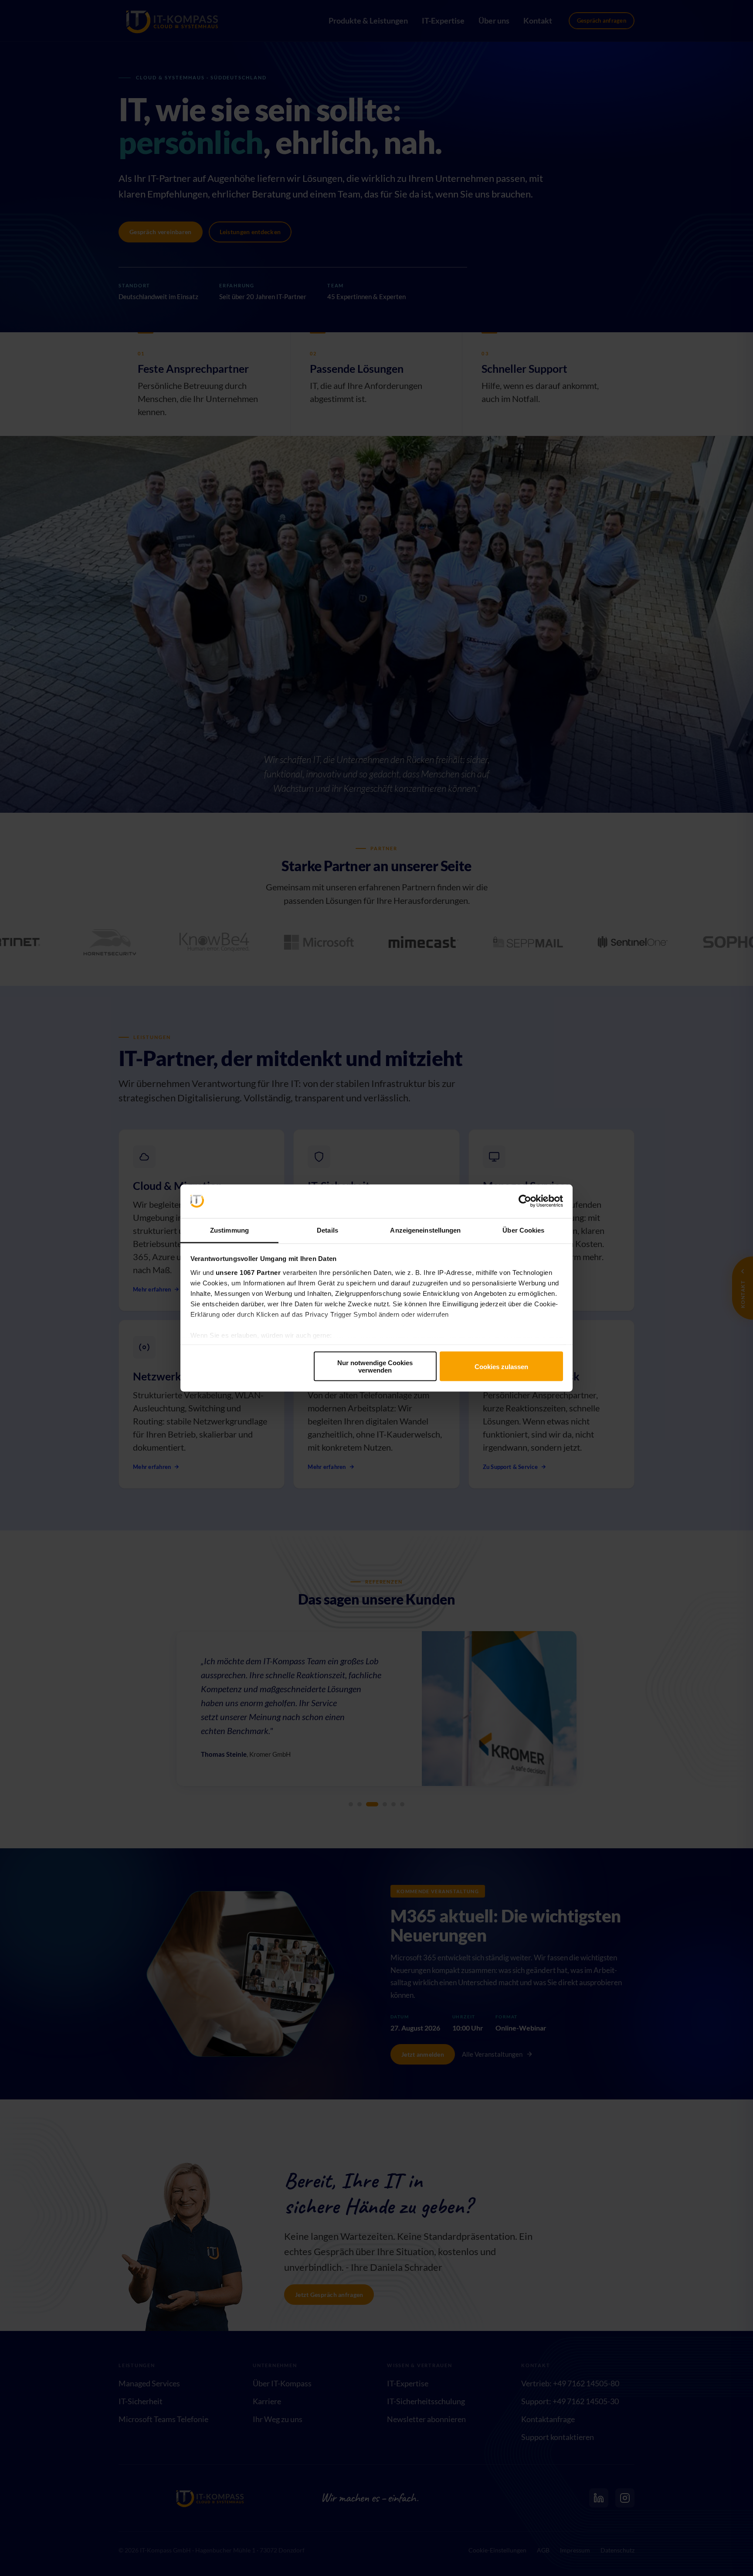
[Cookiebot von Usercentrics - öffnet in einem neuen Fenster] (525, 1201)
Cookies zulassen (501, 1366)
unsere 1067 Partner (248, 1272)
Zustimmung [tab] (229, 1230)
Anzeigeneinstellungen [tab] (425, 1230)
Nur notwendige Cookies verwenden (375, 1366)
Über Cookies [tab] (523, 1230)
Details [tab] (327, 1230)
